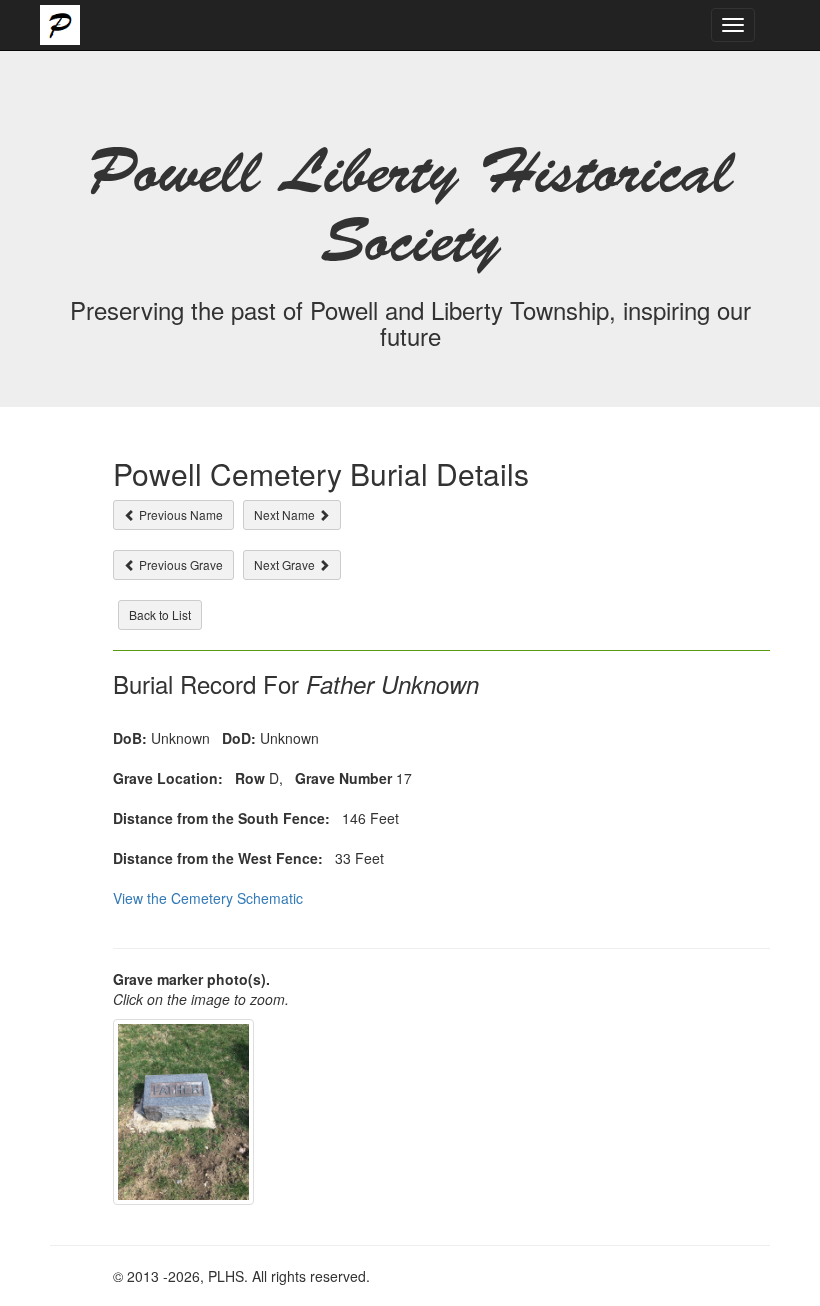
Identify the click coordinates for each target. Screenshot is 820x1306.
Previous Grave (179, 564)
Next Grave (286, 564)
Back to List (160, 614)
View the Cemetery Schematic (208, 898)
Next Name (286, 514)
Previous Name (179, 514)
